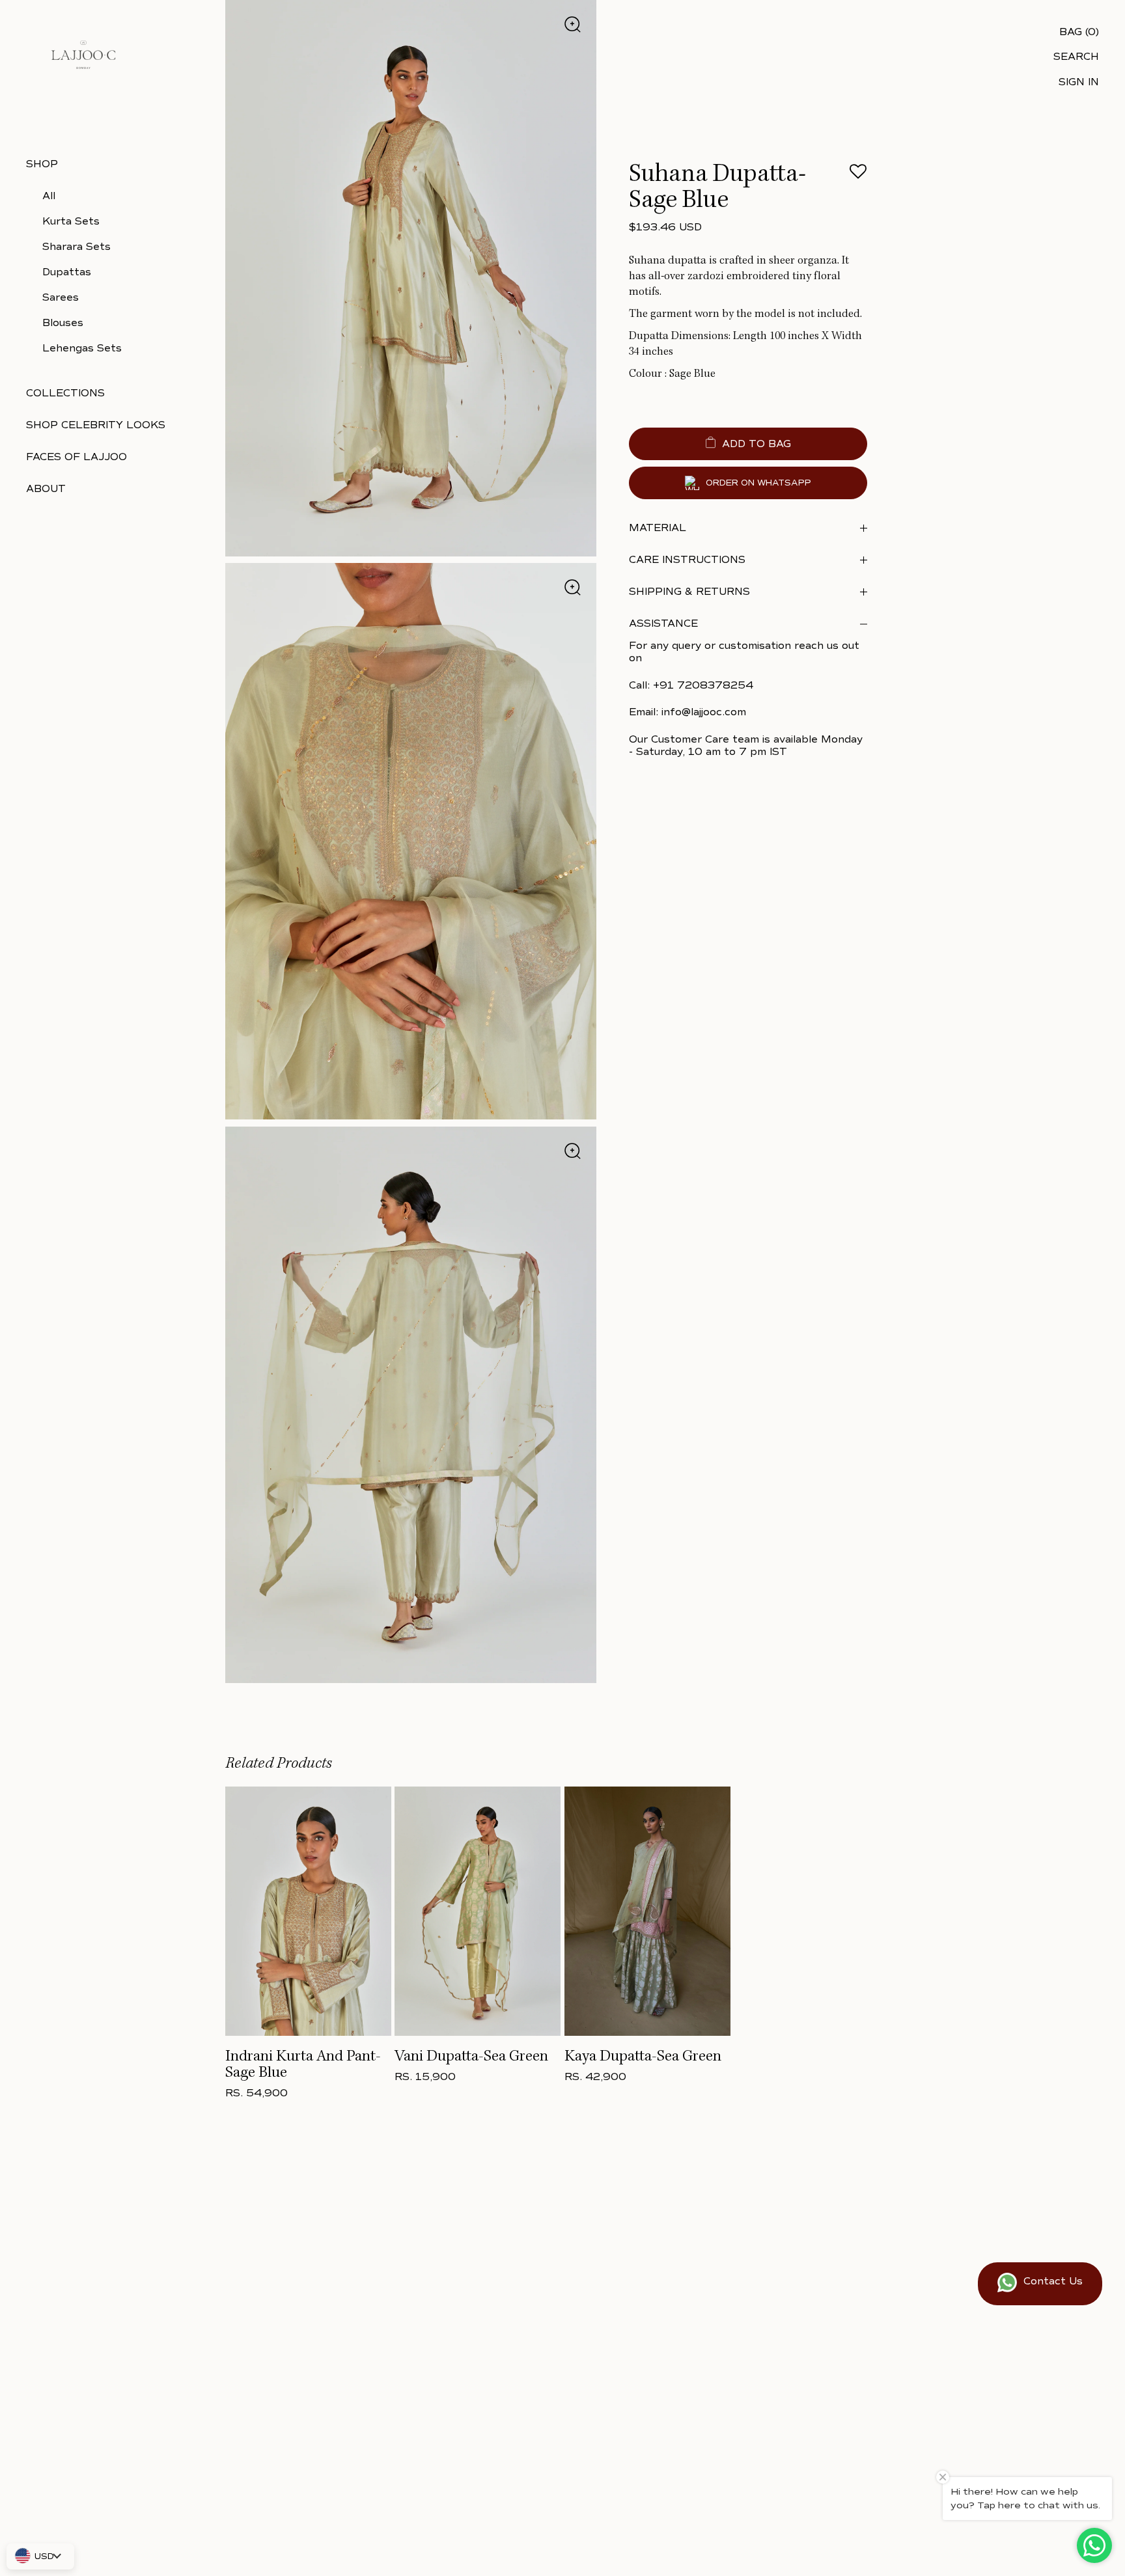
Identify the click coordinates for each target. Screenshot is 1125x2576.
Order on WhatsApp (758, 483)
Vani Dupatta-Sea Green (471, 2057)
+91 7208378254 (703, 685)
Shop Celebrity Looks (96, 425)
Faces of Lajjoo (76, 457)
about (46, 489)
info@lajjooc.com (704, 712)
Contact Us (1053, 2281)
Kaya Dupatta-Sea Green (643, 2057)
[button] (858, 175)
